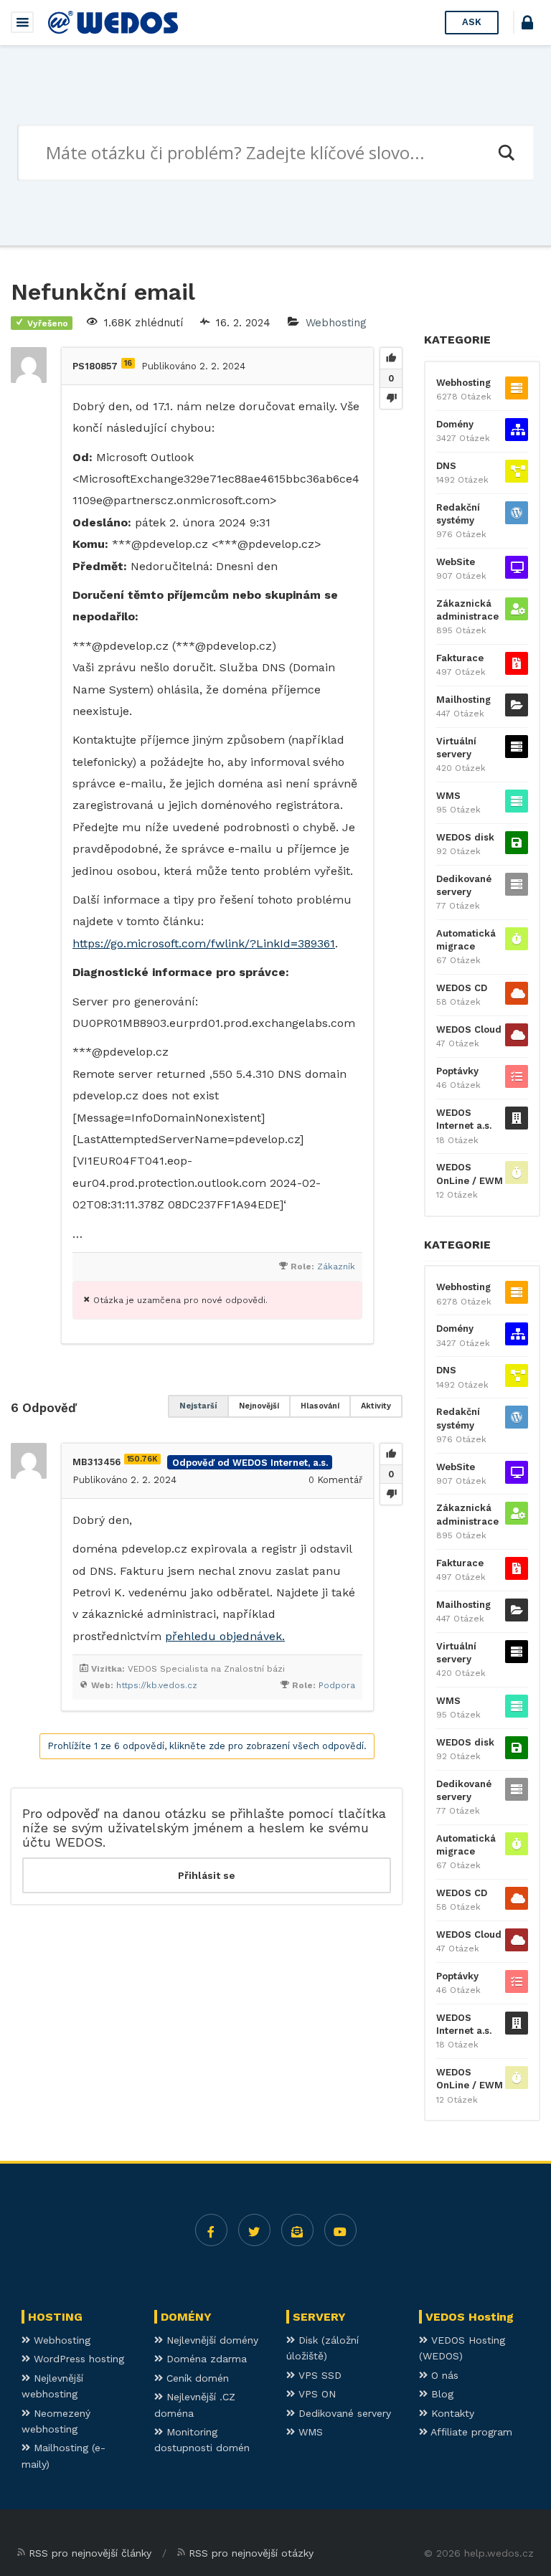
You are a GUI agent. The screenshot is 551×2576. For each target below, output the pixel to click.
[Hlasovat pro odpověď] (391, 1454)
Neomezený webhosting (56, 2421)
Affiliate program (470, 2432)
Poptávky (457, 1071)
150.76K (142, 1459)
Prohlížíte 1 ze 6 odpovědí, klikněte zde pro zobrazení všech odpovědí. (207, 1746)
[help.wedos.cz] (113, 22)
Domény (455, 424)
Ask (472, 22)
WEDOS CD (462, 988)
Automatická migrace (466, 940)
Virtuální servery (456, 748)
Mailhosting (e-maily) (63, 2456)
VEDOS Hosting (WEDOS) (462, 2348)
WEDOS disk (465, 837)
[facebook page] (211, 2230)
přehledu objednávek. (225, 1636)
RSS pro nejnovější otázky (251, 2553)
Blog (441, 2394)
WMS (448, 796)
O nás (443, 2375)
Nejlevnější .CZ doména (195, 2405)
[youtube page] (340, 2230)
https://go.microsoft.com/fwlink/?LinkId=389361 (204, 943)
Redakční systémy (458, 514)
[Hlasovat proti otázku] (391, 398)
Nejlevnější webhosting (52, 2386)
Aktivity (376, 1406)
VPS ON (315, 2394)
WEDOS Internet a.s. (464, 1119)
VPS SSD (318, 2375)
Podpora (337, 1685)
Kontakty (451, 2413)
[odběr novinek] (297, 2230)
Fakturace (460, 658)
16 (128, 363)
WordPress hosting (77, 2359)
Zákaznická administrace (467, 610)
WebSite (456, 562)
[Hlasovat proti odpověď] (391, 1494)
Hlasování (320, 1406)
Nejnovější (259, 1406)
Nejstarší (198, 1406)
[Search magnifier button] (506, 153)
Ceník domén (196, 2378)
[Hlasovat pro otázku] (391, 359)
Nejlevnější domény (211, 2340)
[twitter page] (254, 2230)
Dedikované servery (464, 885)
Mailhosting (463, 700)
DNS (446, 466)
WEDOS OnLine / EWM (470, 1174)
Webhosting (336, 323)
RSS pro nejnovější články (90, 2553)
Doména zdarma (205, 2359)
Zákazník (336, 1266)
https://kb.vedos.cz (157, 1685)
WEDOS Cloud (469, 1029)
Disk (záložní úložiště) (322, 2348)
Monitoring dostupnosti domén (202, 2440)
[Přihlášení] (527, 25)
